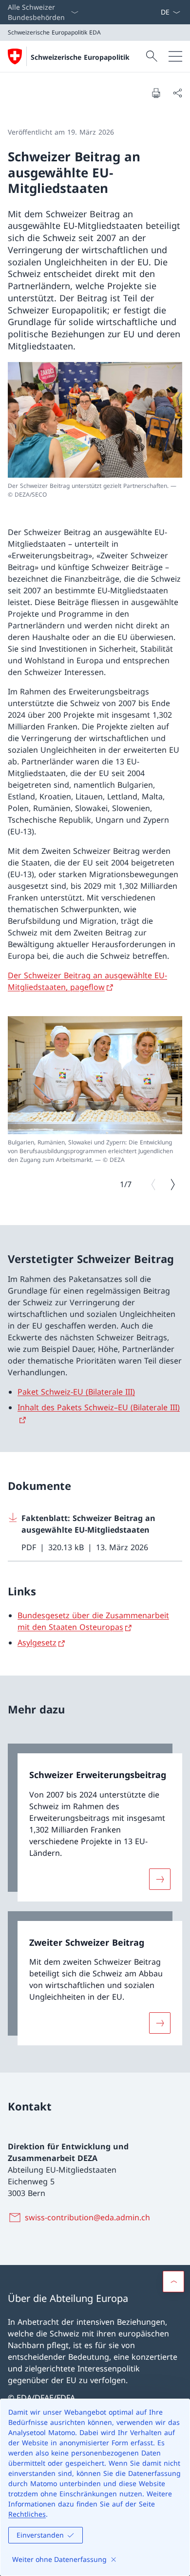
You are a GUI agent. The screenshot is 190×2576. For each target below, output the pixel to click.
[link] (95, 1823)
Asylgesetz (37, 1642)
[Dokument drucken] (156, 93)
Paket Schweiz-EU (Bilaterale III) (76, 1392)
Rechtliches (27, 2514)
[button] (173, 2282)
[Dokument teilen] (177, 93)
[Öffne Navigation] (175, 56)
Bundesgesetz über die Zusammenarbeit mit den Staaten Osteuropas (93, 1621)
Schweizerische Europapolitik (80, 57)
